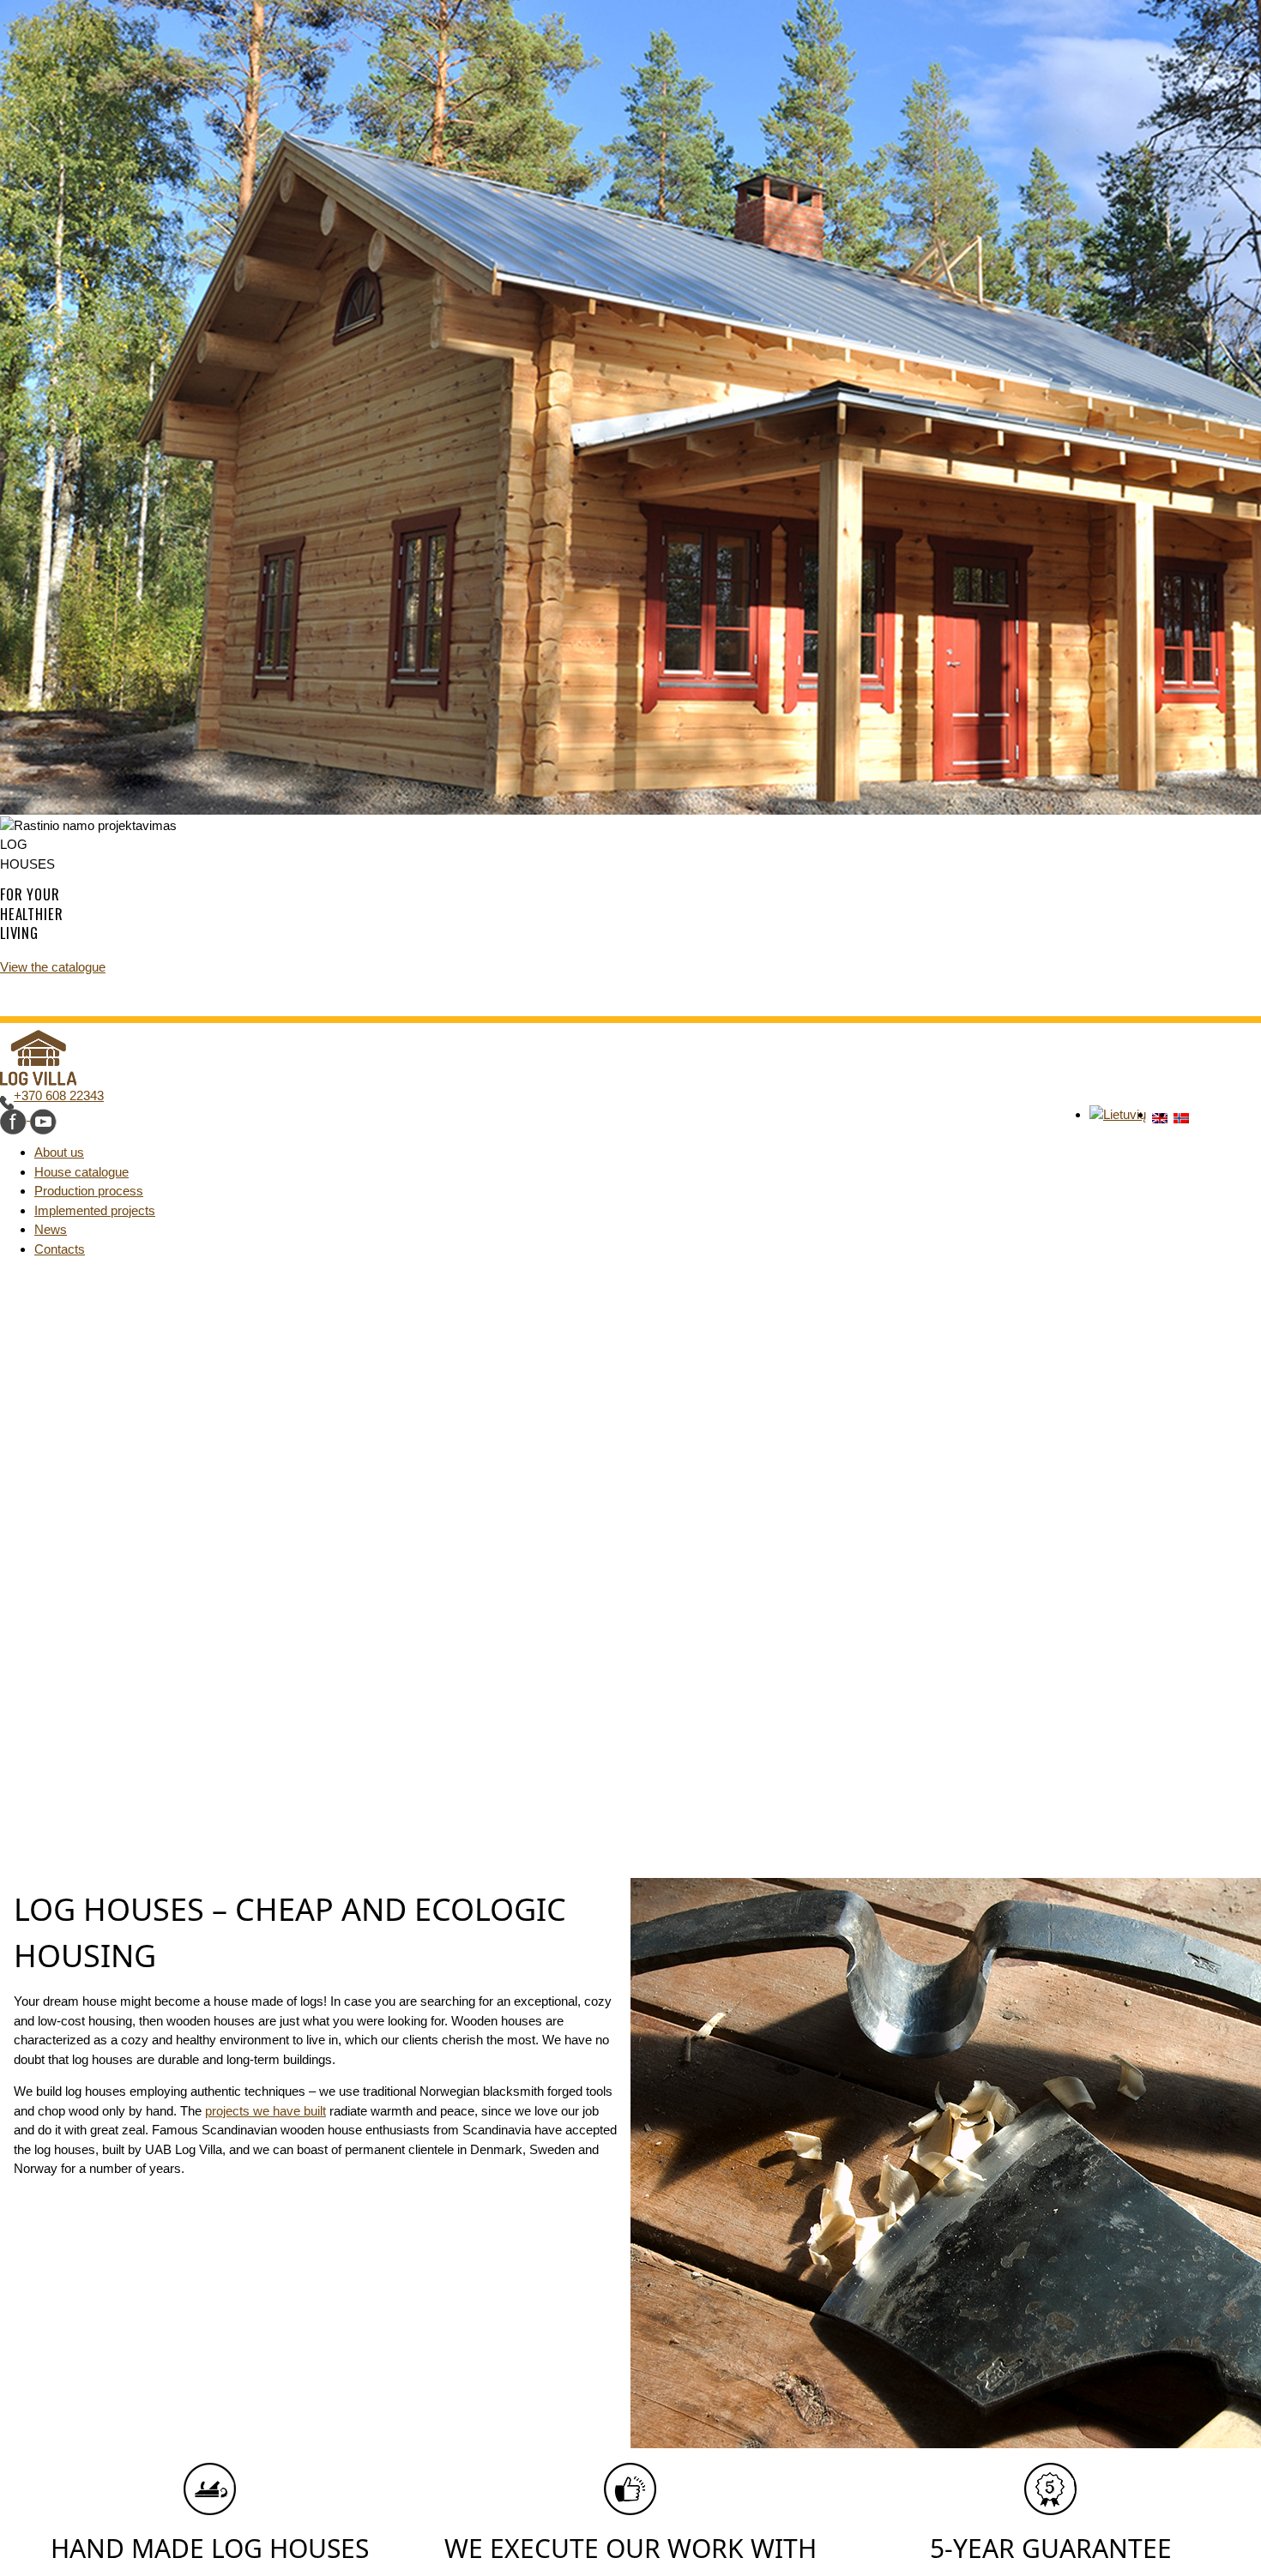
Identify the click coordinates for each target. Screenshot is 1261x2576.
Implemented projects (95, 1210)
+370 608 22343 (59, 1095)
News (51, 1229)
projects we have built (265, 2111)
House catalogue (81, 1172)
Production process (89, 1191)
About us (59, 1152)
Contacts (60, 1249)
